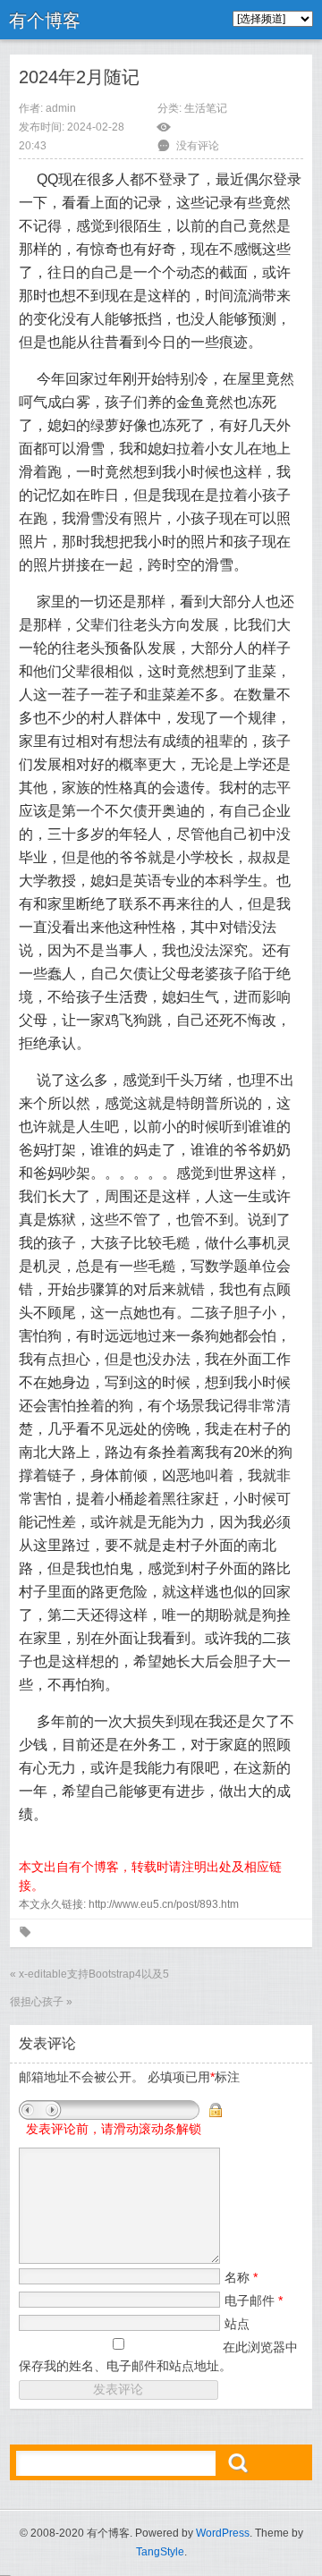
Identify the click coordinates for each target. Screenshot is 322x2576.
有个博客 (45, 21)
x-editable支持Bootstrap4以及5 (94, 1974)
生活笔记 (206, 108)
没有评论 (198, 146)
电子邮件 (254, 2301)
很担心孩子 (37, 2002)
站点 (237, 2324)
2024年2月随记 (79, 77)
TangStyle (160, 2552)
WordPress (223, 2533)
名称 (241, 2277)
